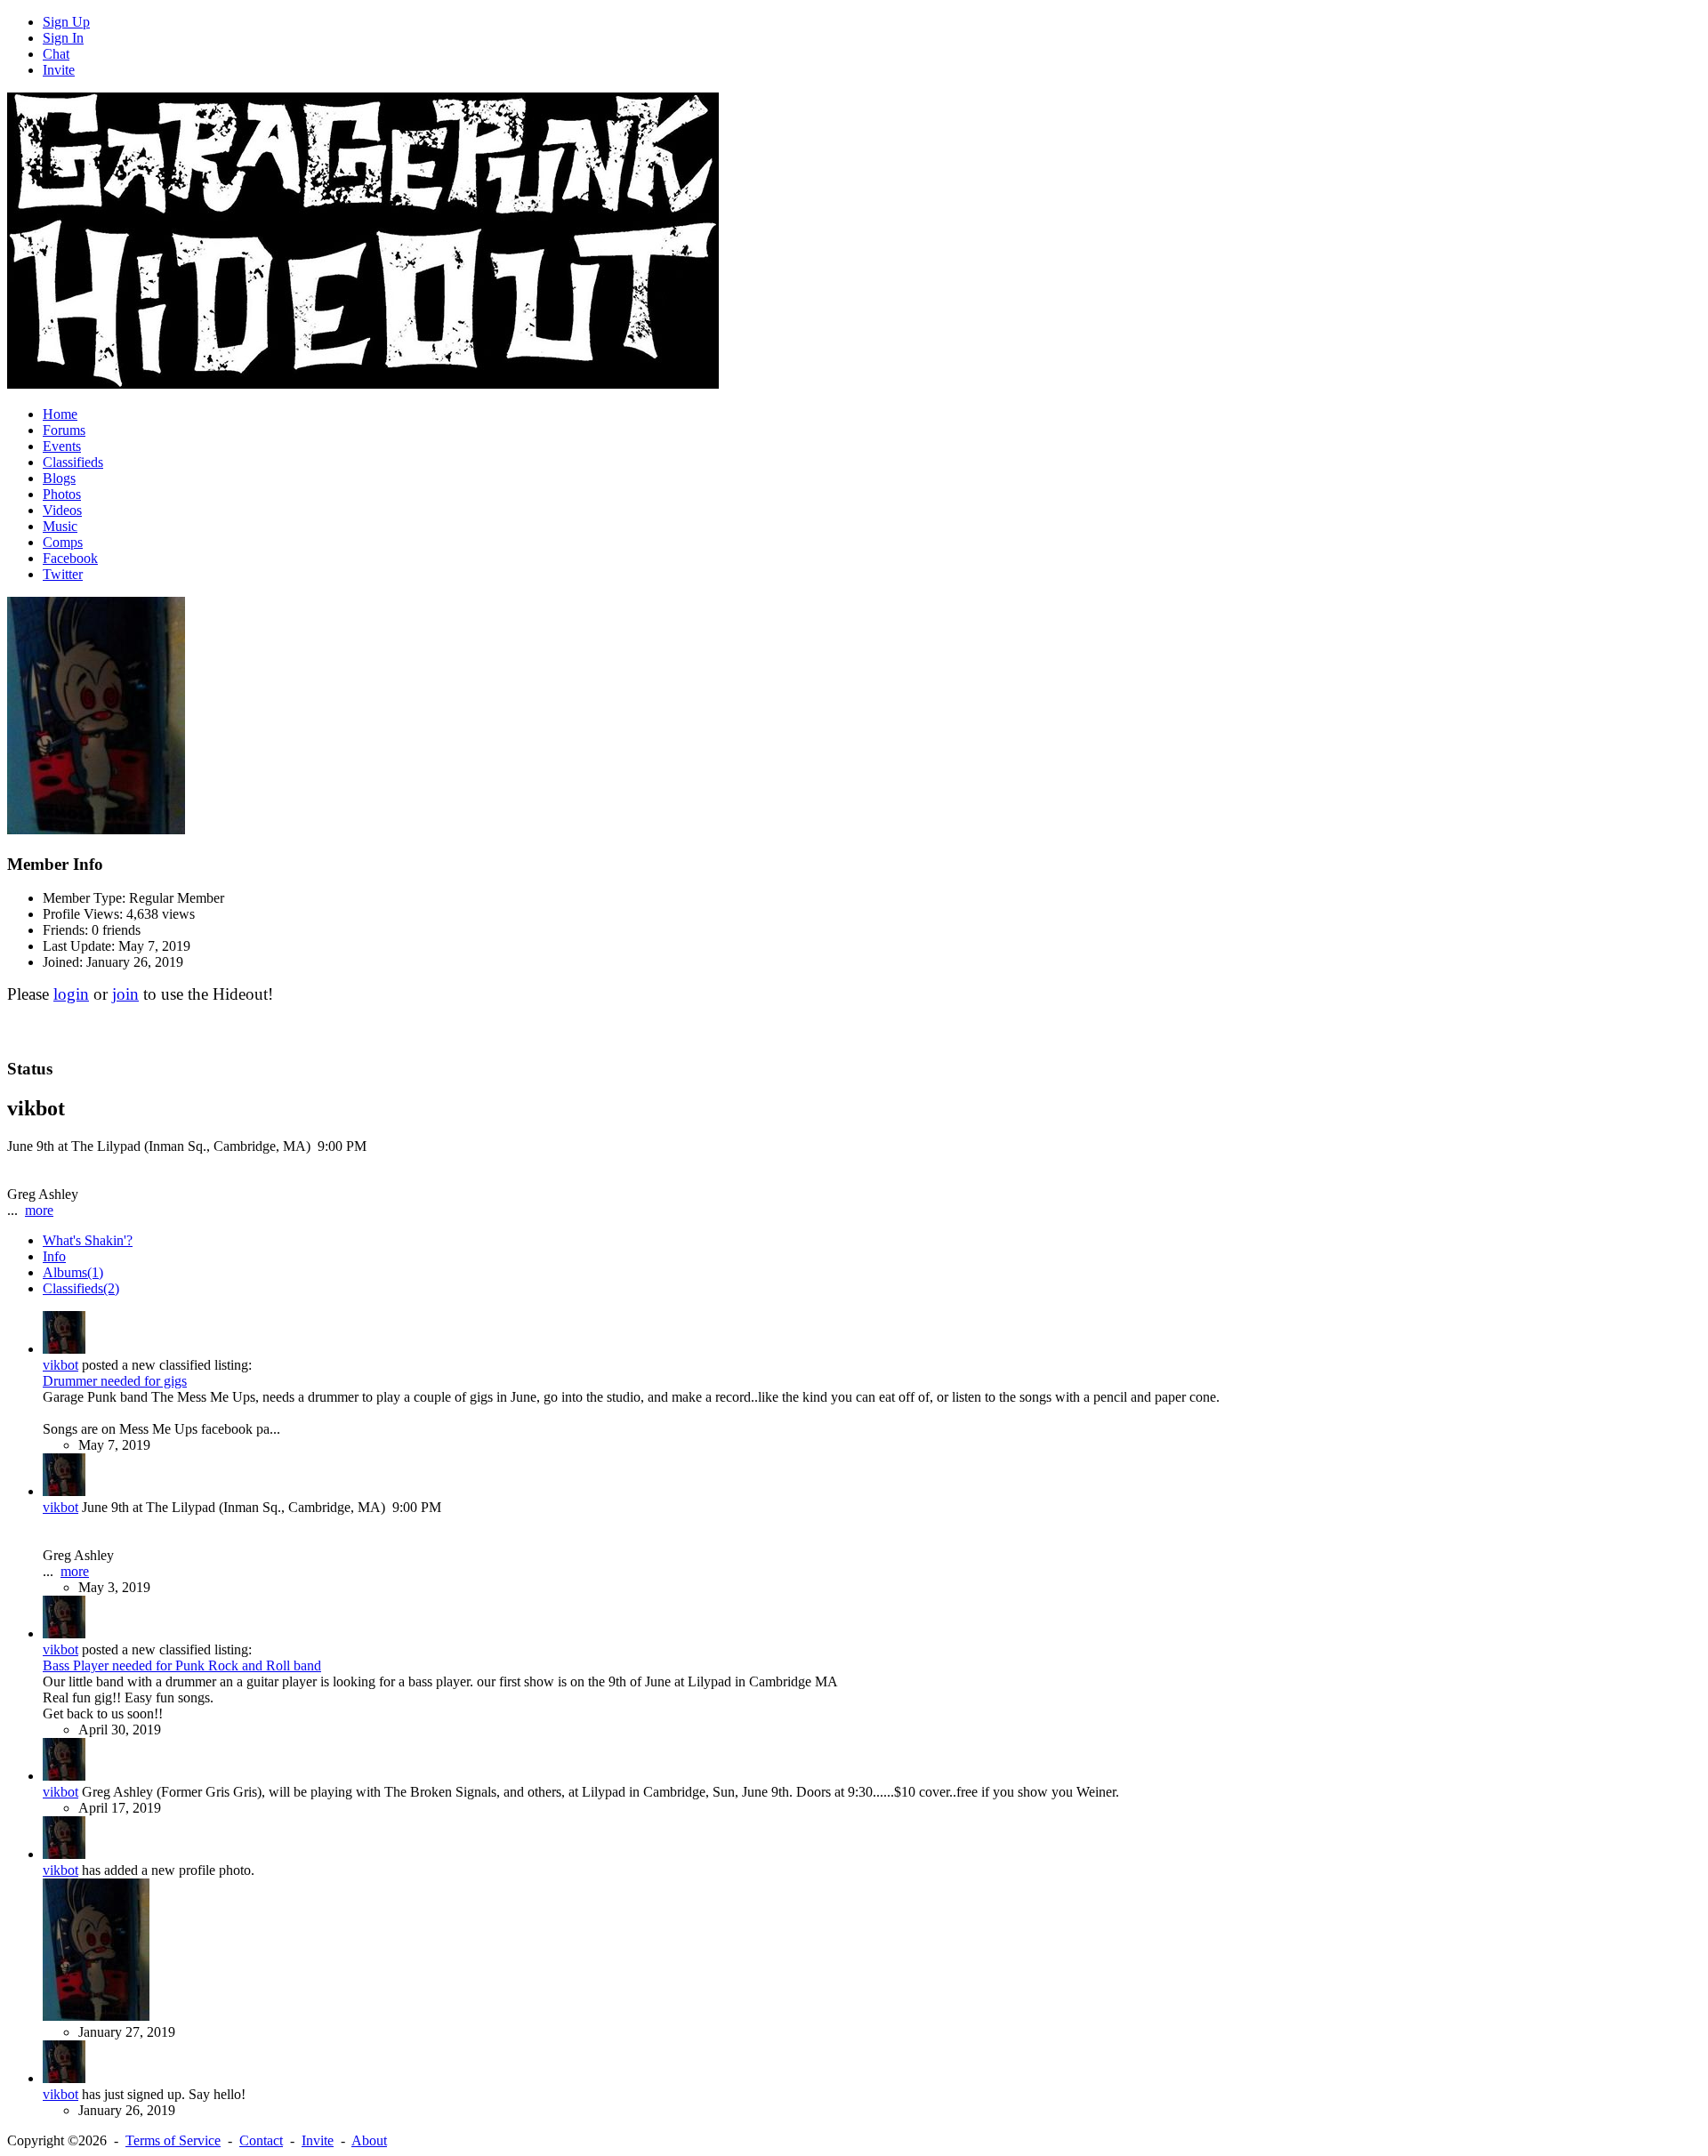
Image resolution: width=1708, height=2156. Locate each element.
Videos (62, 510)
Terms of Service (173, 2140)
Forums (64, 430)
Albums (73, 1272)
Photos (62, 494)
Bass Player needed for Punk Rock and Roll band (182, 1665)
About (369, 2140)
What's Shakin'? (88, 1240)
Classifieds (73, 462)
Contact (261, 2140)
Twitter (63, 574)
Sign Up (66, 22)
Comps (63, 542)
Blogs (59, 478)
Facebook (70, 558)
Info (54, 1256)
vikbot (60, 1365)
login (71, 994)
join (125, 994)
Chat (56, 54)
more (39, 1210)
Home (60, 414)
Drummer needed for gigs (115, 1381)
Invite (59, 70)
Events (62, 446)
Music (60, 526)
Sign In (63, 38)
